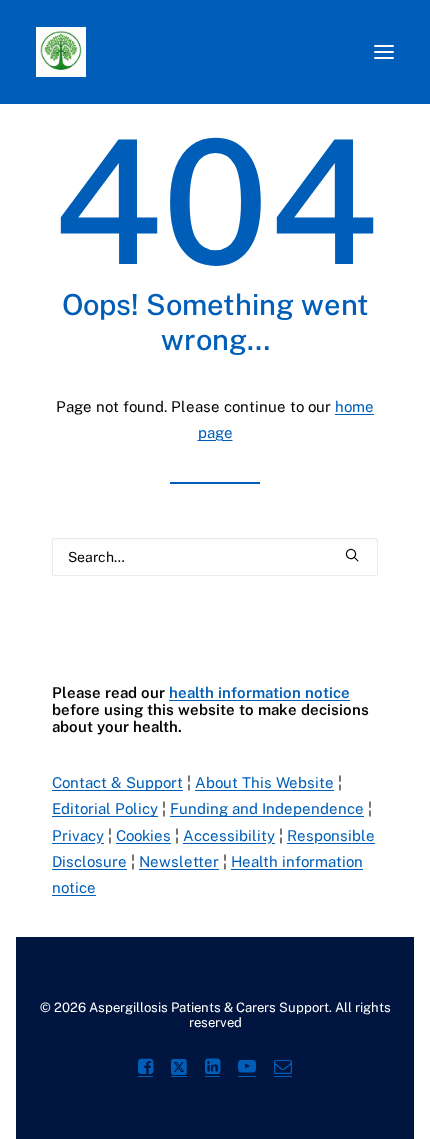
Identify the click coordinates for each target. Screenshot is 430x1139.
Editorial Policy (105, 808)
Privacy (78, 835)
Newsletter (179, 861)
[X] (179, 1069)
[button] (384, 52)
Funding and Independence (267, 808)
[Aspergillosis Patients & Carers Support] (175, 52)
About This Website (264, 782)
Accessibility (229, 835)
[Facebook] (145, 1069)
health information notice (259, 692)
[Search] (215, 557)
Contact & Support (117, 782)
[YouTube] (247, 1069)
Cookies (143, 835)
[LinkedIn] (212, 1069)
